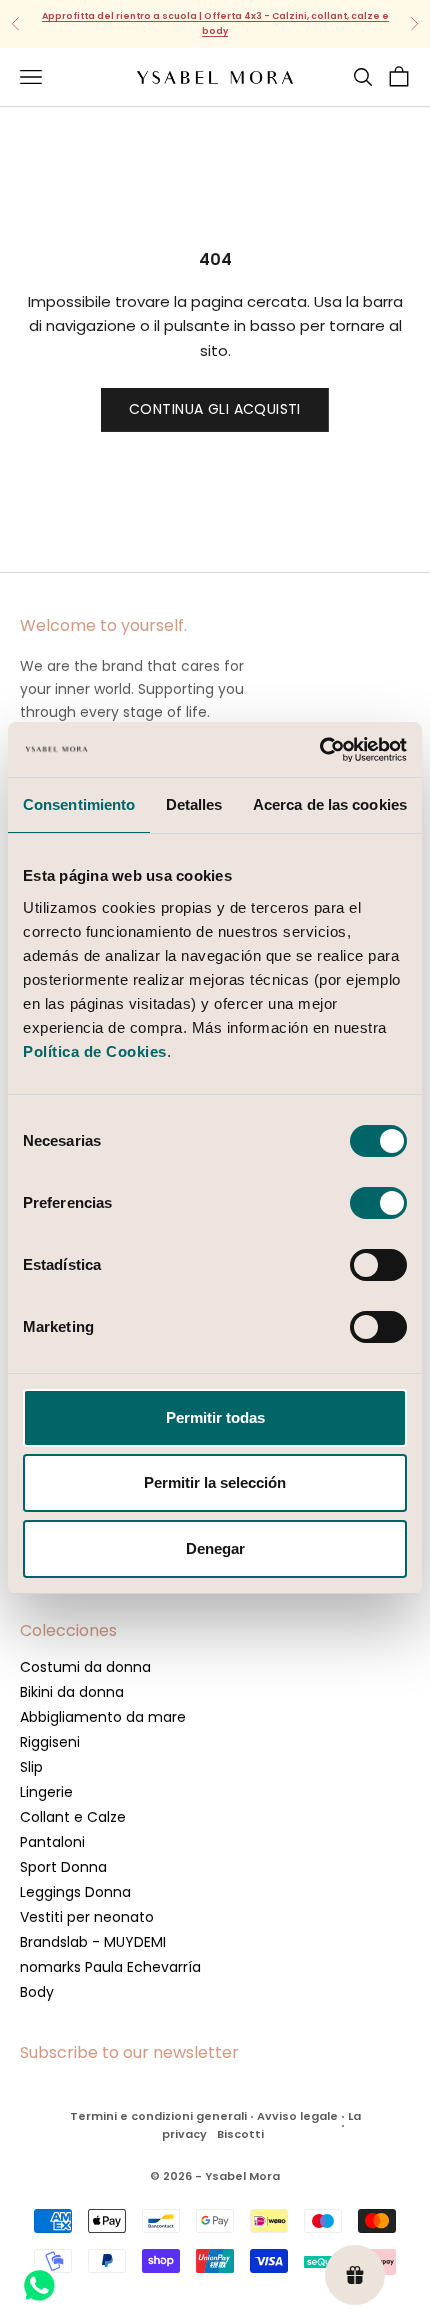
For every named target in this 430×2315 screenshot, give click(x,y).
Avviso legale (297, 2116)
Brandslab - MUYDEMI (93, 1942)
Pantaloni (52, 1842)
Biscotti (240, 2134)
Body (37, 1992)
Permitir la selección (215, 1482)
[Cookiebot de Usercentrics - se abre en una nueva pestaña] (319, 750)
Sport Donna (63, 1867)
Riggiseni (50, 1742)
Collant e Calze (73, 1817)
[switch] (378, 1203)
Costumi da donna (85, 1667)
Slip (31, 1767)
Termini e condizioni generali (158, 2116)
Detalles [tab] (194, 804)
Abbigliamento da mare (103, 1717)
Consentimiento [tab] (79, 804)
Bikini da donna (72, 1692)
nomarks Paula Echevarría (110, 1967)
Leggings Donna (75, 1892)
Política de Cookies (95, 1051)
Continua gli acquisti (215, 409)
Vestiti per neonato (87, 1917)
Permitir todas (215, 1417)
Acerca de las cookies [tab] (330, 804)
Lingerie (46, 1792)
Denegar (215, 1548)
